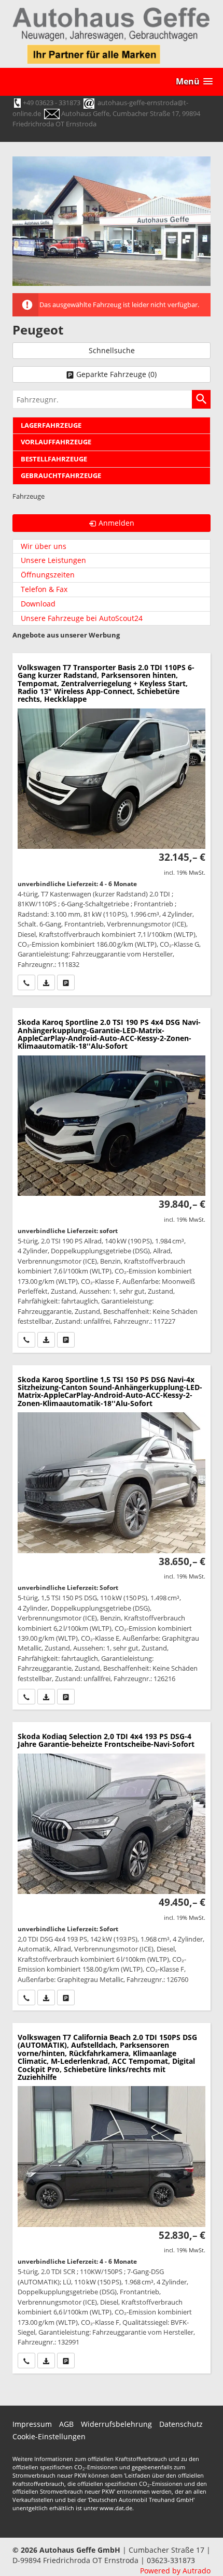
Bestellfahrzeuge (54, 459)
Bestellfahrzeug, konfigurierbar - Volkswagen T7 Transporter (112, 824)
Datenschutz (181, 2424)
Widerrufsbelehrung (116, 2424)
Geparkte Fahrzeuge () (116, 374)
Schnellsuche (112, 350)
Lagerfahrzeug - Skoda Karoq (112, 1180)
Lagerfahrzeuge (51, 425)
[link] (26, 982)
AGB (66, 2424)
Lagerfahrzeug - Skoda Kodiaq (112, 1866)
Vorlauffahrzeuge (56, 442)
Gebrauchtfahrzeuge (61, 476)
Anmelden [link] (116, 523)
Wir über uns (44, 546)
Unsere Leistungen (53, 560)
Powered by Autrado (175, 2571)
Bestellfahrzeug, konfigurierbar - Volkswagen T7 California (112, 2198)
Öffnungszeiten (48, 575)
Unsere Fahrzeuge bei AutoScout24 (82, 618)
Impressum (32, 2424)
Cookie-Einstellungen (49, 2436)
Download (38, 604)
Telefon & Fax (44, 589)
